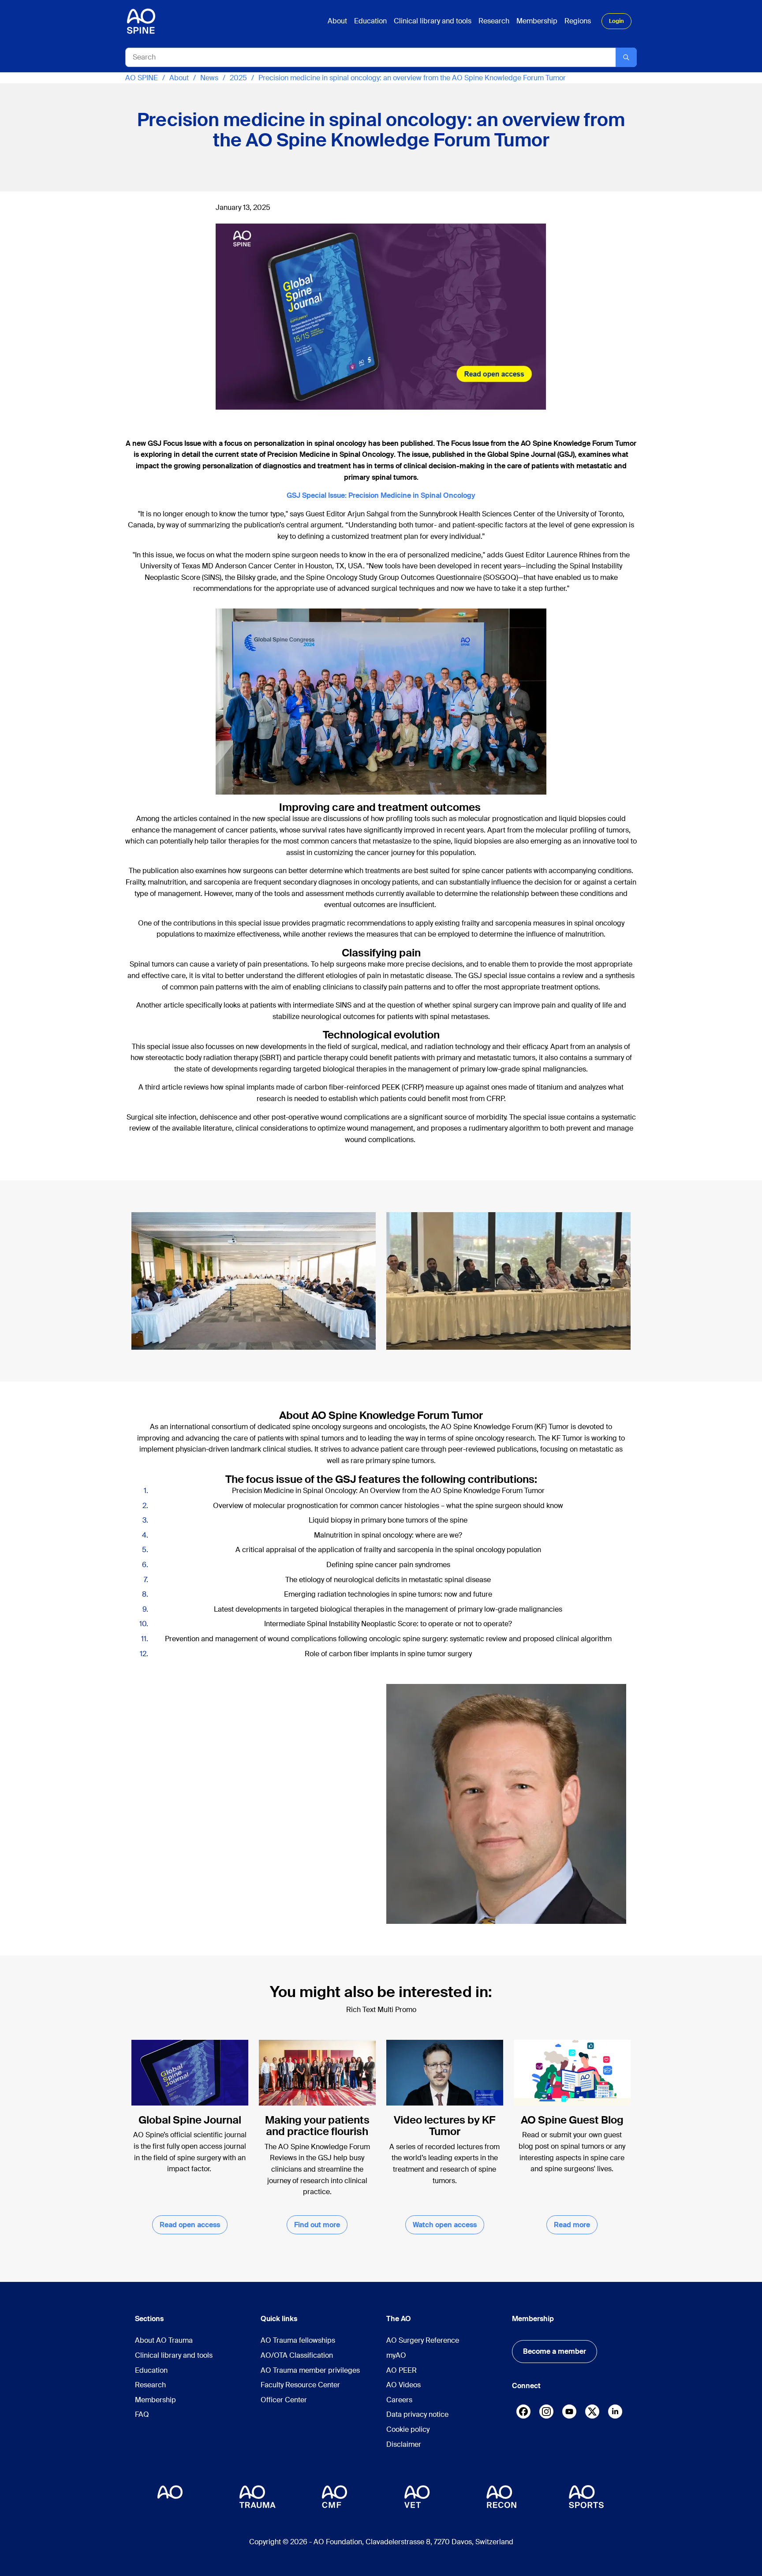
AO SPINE (142, 78)
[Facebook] (523, 2414)
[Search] (626, 57)
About (179, 78)
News (209, 78)
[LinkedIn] (615, 2412)
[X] (592, 2414)
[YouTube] (569, 2412)
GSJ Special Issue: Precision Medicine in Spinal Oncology (381, 495)
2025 (238, 78)
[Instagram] (546, 2414)
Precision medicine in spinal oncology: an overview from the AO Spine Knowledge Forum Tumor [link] (412, 78)
